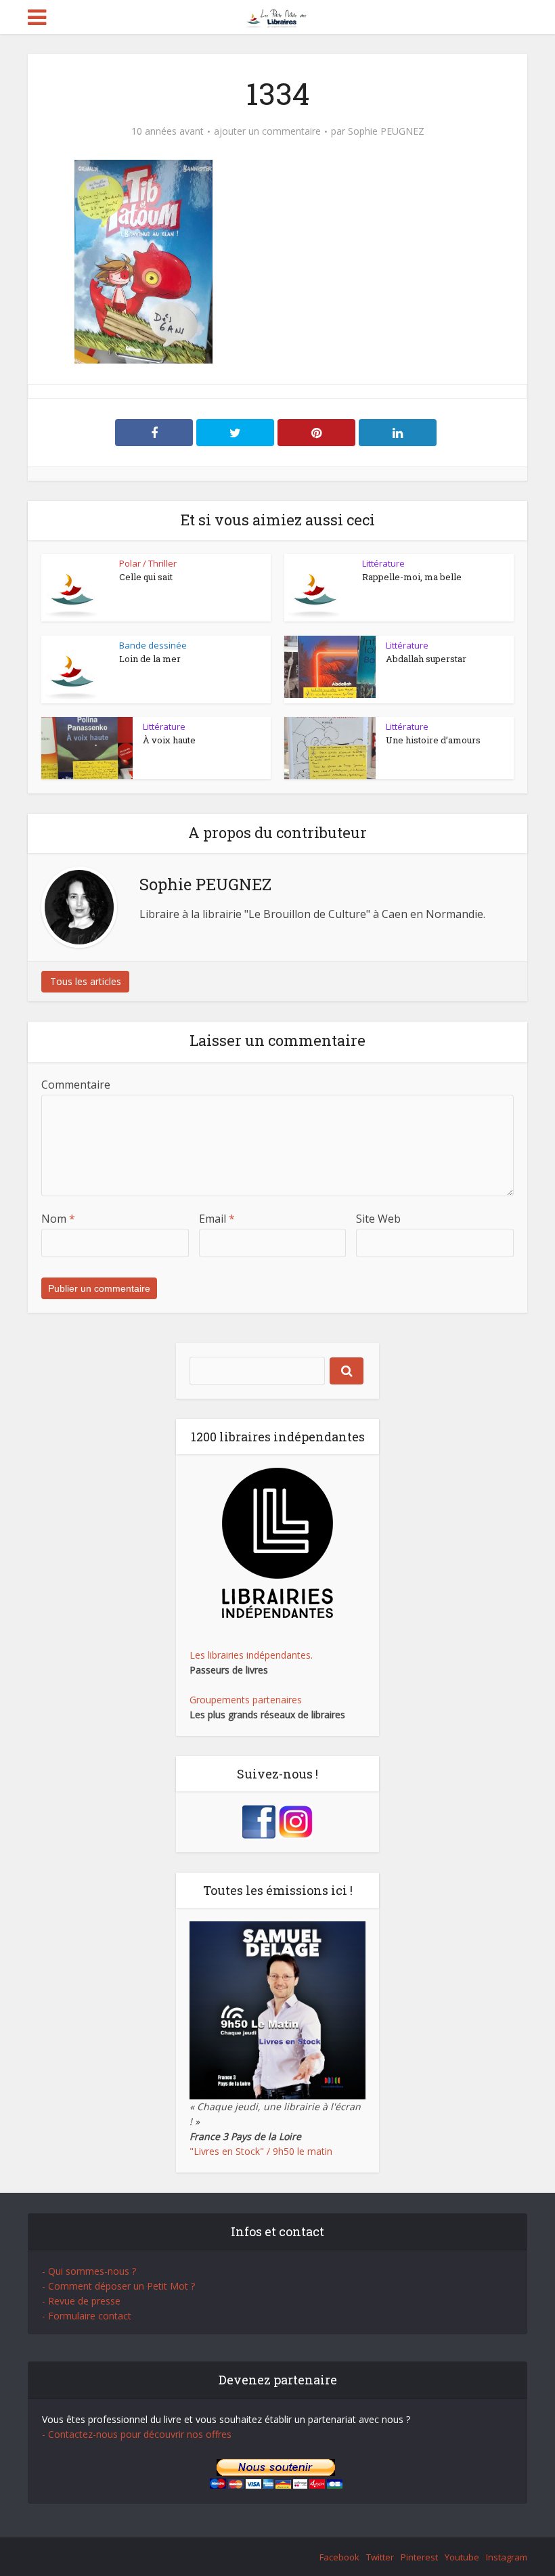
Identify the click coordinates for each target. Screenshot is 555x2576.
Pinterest (419, 2557)
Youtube (462, 2557)
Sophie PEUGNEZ (386, 131)
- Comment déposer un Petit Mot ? (118, 2286)
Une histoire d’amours (433, 740)
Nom (58, 1219)
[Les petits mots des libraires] (278, 16)
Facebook (339, 2557)
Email (217, 1219)
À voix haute (169, 740)
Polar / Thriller (148, 563)
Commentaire (76, 1085)
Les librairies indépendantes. (251, 1655)
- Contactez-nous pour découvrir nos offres (137, 2434)
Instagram (507, 2557)
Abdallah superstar (426, 659)
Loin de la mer (150, 659)
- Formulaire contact (87, 2316)
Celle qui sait (146, 577)
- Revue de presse (81, 2301)
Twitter (380, 2557)
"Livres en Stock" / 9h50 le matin (261, 2151)
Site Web (378, 1219)
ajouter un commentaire (267, 131)
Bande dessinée (153, 645)
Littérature (383, 563)
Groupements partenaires (246, 1700)
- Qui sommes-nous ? (89, 2271)
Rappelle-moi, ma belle (412, 577)
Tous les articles (86, 981)
